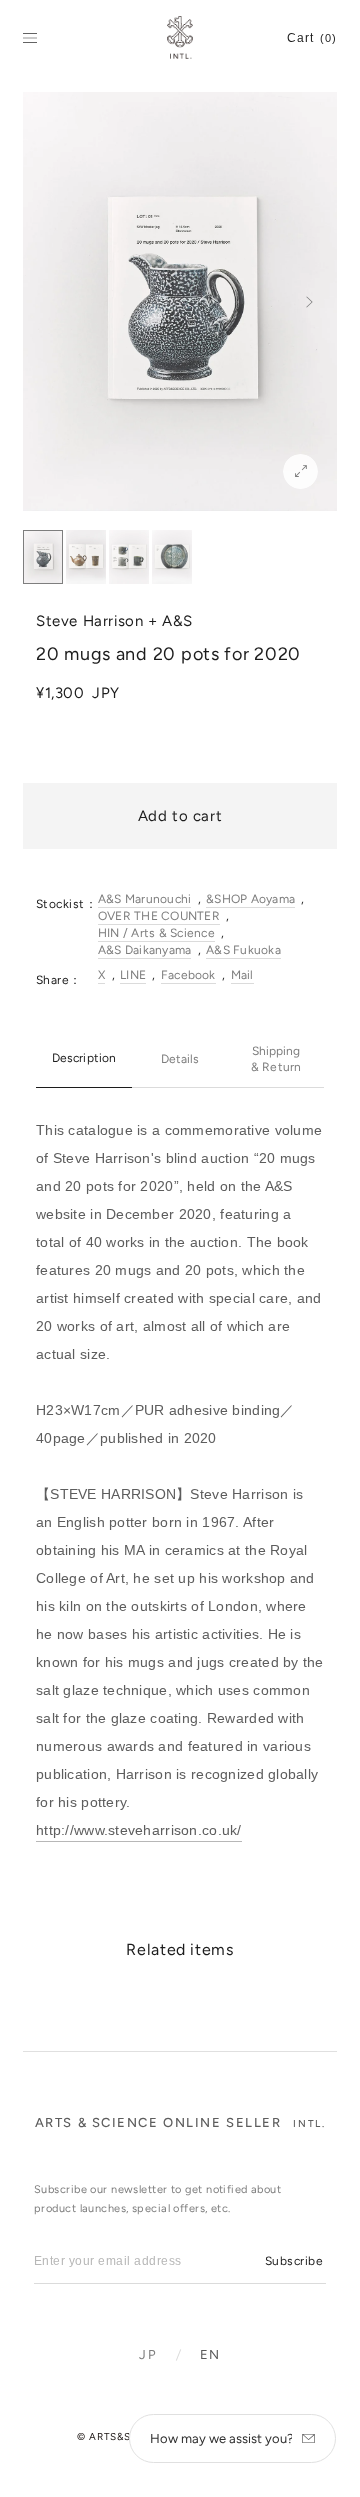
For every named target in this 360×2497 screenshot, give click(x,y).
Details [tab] (180, 1059)
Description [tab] (83, 1058)
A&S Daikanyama (144, 950)
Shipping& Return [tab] (275, 1059)
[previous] (50, 302)
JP (148, 2354)
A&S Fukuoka (243, 950)
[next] (309, 302)
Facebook (188, 975)
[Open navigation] (30, 38)
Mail (242, 975)
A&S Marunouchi (144, 899)
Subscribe (294, 2261)
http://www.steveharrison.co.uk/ (139, 1830)
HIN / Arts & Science (156, 933)
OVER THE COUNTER (159, 916)
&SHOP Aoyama (250, 899)
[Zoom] (300, 471)
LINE (133, 975)
